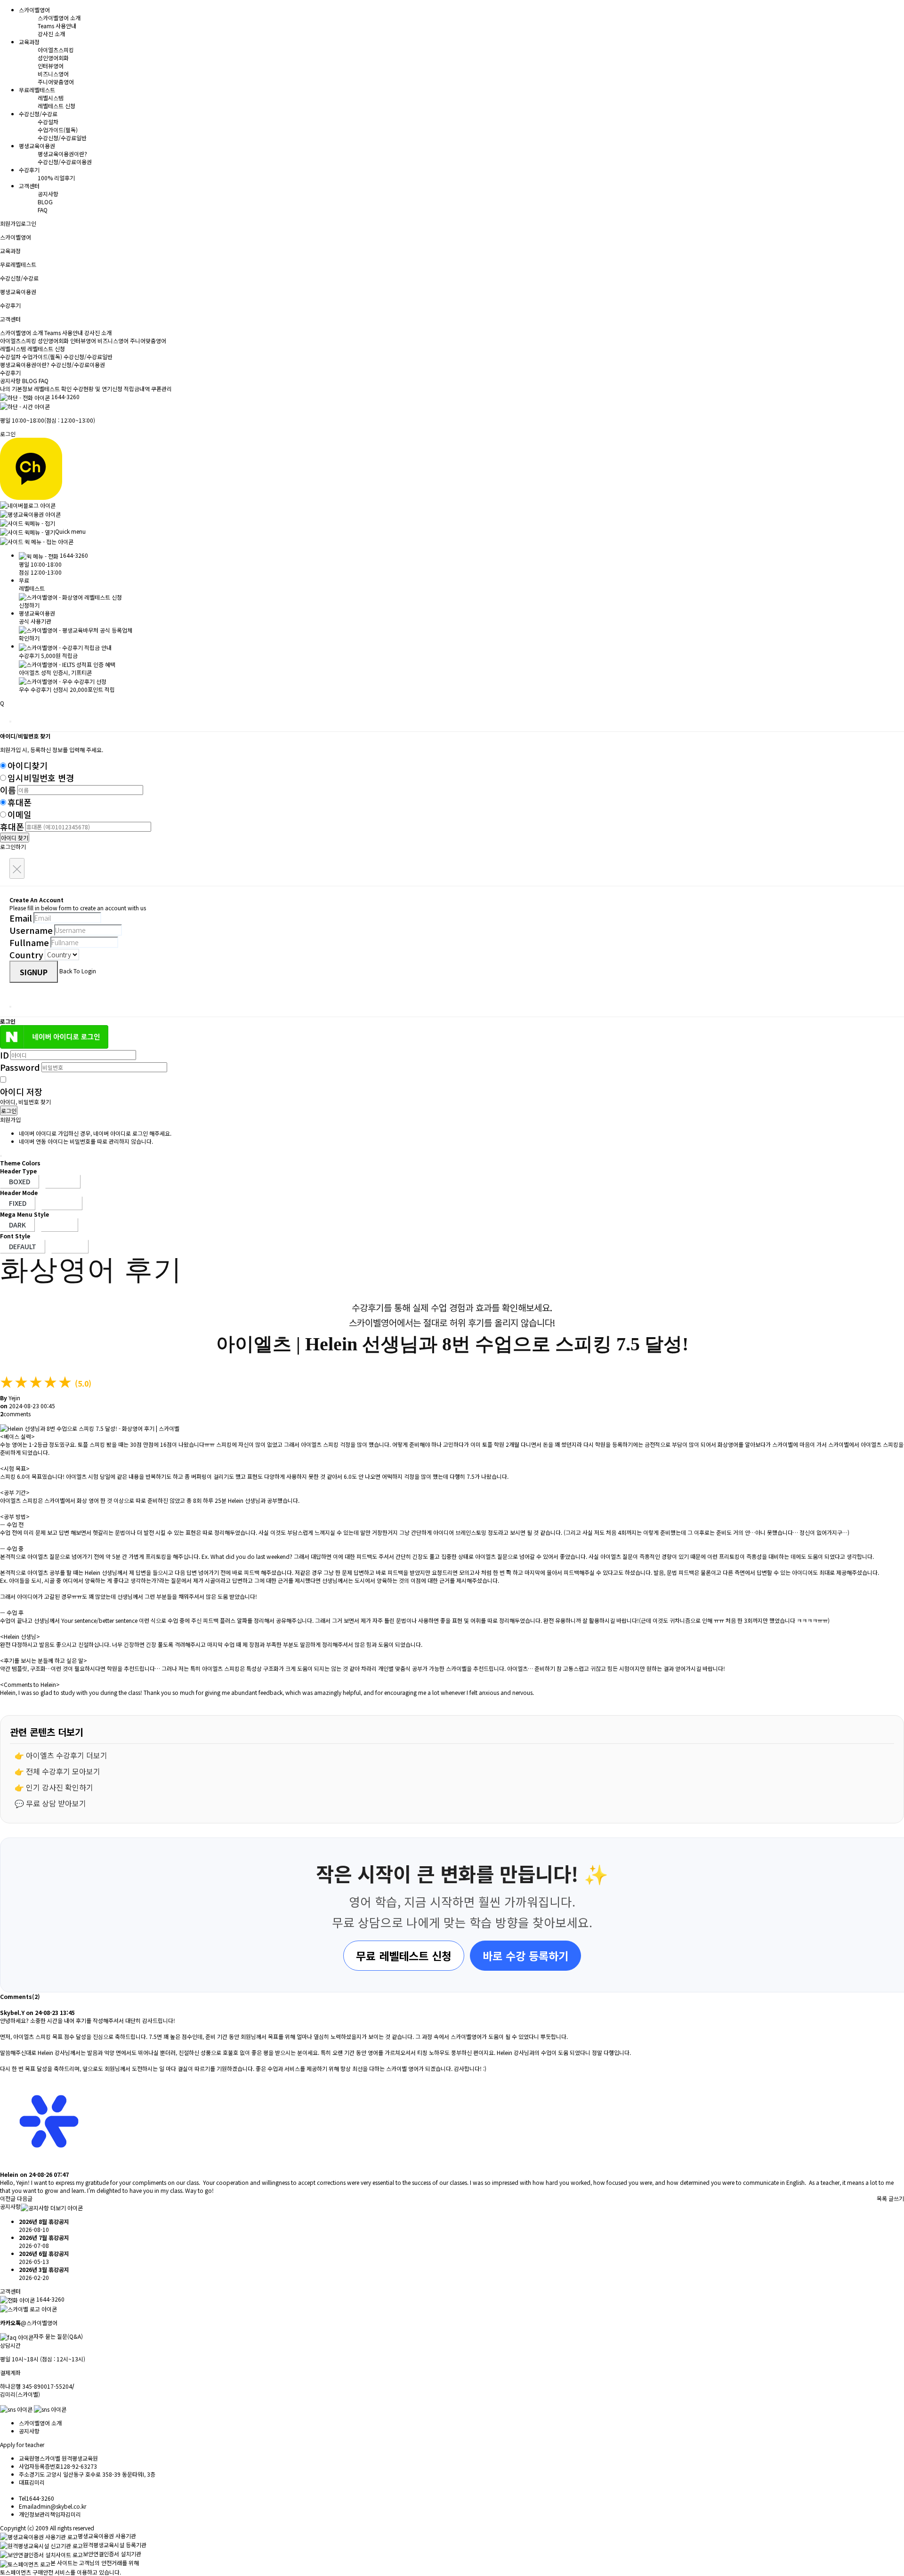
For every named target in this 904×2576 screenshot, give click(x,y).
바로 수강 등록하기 (525, 1956)
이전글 (8, 2198)
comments (15, 1414)
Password (20, 1067)
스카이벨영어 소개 (59, 18)
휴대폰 (20, 802)
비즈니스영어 (53, 74)
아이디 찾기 (15, 838)
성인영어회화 (53, 58)
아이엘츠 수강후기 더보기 (67, 1755)
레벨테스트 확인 (53, 389)
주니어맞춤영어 (56, 82)
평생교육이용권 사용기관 (107, 2536)
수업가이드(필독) (58, 130)
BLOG (45, 202)
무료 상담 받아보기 (56, 1803)
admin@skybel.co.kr (60, 2506)
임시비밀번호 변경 (41, 778)
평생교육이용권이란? (62, 154)
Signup (34, 972)
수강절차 (48, 122)
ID (4, 1055)
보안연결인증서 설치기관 (112, 2554)
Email (21, 918)
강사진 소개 (51, 34)
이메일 (20, 814)
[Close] (10, 722)
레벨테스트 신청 (56, 106)
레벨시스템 (51, 98)
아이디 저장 (21, 1091)
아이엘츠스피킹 (56, 50)
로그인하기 (13, 847)
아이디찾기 (28, 765)
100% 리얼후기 (56, 178)
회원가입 (10, 223)
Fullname (29, 942)
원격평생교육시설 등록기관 (115, 2545)
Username (31, 930)
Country (26, 955)
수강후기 (10, 373)
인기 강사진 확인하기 (60, 1787)
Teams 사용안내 (57, 26)
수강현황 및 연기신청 (98, 389)
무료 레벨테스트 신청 (404, 1956)
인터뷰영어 (51, 66)
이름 (8, 790)
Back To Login (78, 971)
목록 (882, 2198)
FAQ (43, 210)
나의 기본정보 (17, 389)
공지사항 (48, 194)
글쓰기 (896, 2198)
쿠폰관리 (161, 389)
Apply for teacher (22, 2444)
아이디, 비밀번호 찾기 (25, 1102)
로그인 (28, 223)
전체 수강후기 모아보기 (63, 1771)
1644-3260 (65, 397)
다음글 (25, 2198)
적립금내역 (137, 389)
